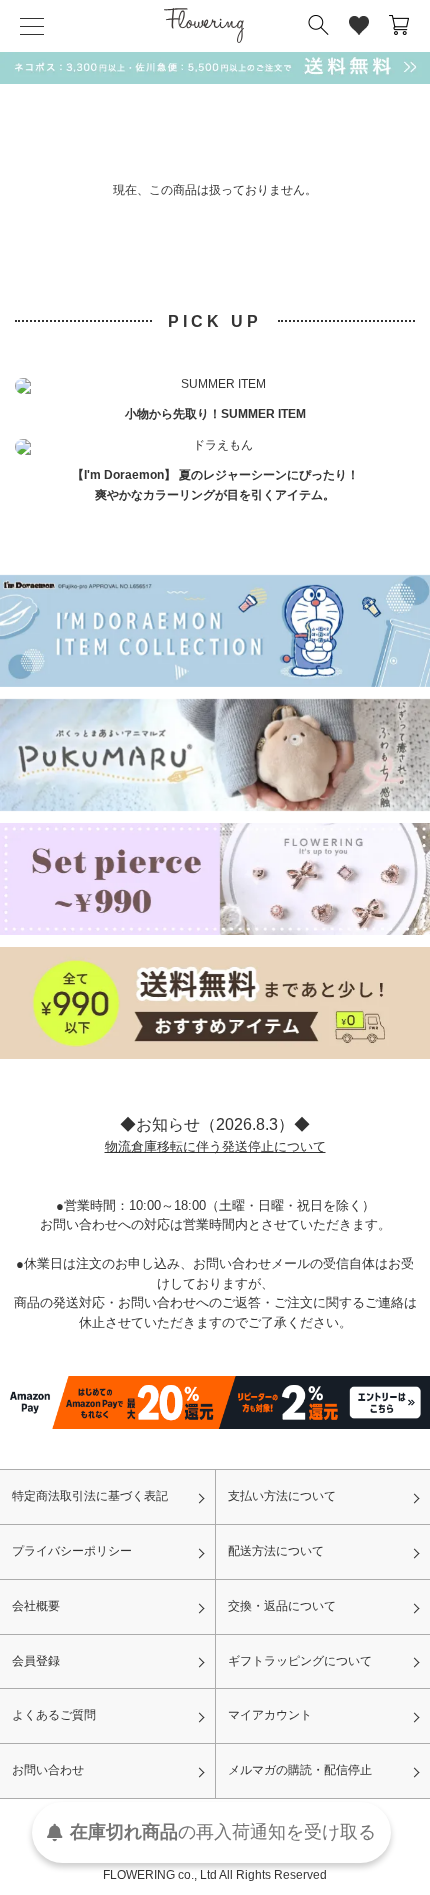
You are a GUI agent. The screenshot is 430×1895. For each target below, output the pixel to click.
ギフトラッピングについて (300, 1661)
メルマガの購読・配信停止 (300, 1770)
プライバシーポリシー (72, 1551)
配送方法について (276, 1551)
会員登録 (36, 1661)
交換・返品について (282, 1606)
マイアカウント (270, 1715)
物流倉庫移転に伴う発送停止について (215, 1146)
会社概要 (36, 1606)
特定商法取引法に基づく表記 (90, 1496)
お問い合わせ (48, 1770)
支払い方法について (282, 1496)
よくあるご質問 (54, 1715)
